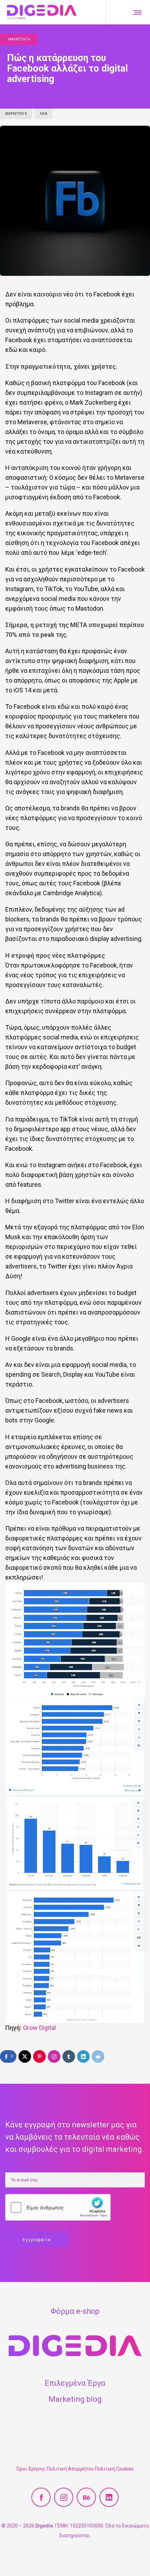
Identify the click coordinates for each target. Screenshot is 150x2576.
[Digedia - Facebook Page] (41, 2497)
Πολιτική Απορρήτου (70, 2469)
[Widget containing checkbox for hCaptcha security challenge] (58, 2207)
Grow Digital (39, 2028)
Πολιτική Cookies (114, 2469)
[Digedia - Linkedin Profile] (109, 2497)
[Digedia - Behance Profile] (86, 2497)
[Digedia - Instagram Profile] (64, 2497)
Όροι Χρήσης (31, 2469)
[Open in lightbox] (75, 1640)
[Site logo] (42, 12)
